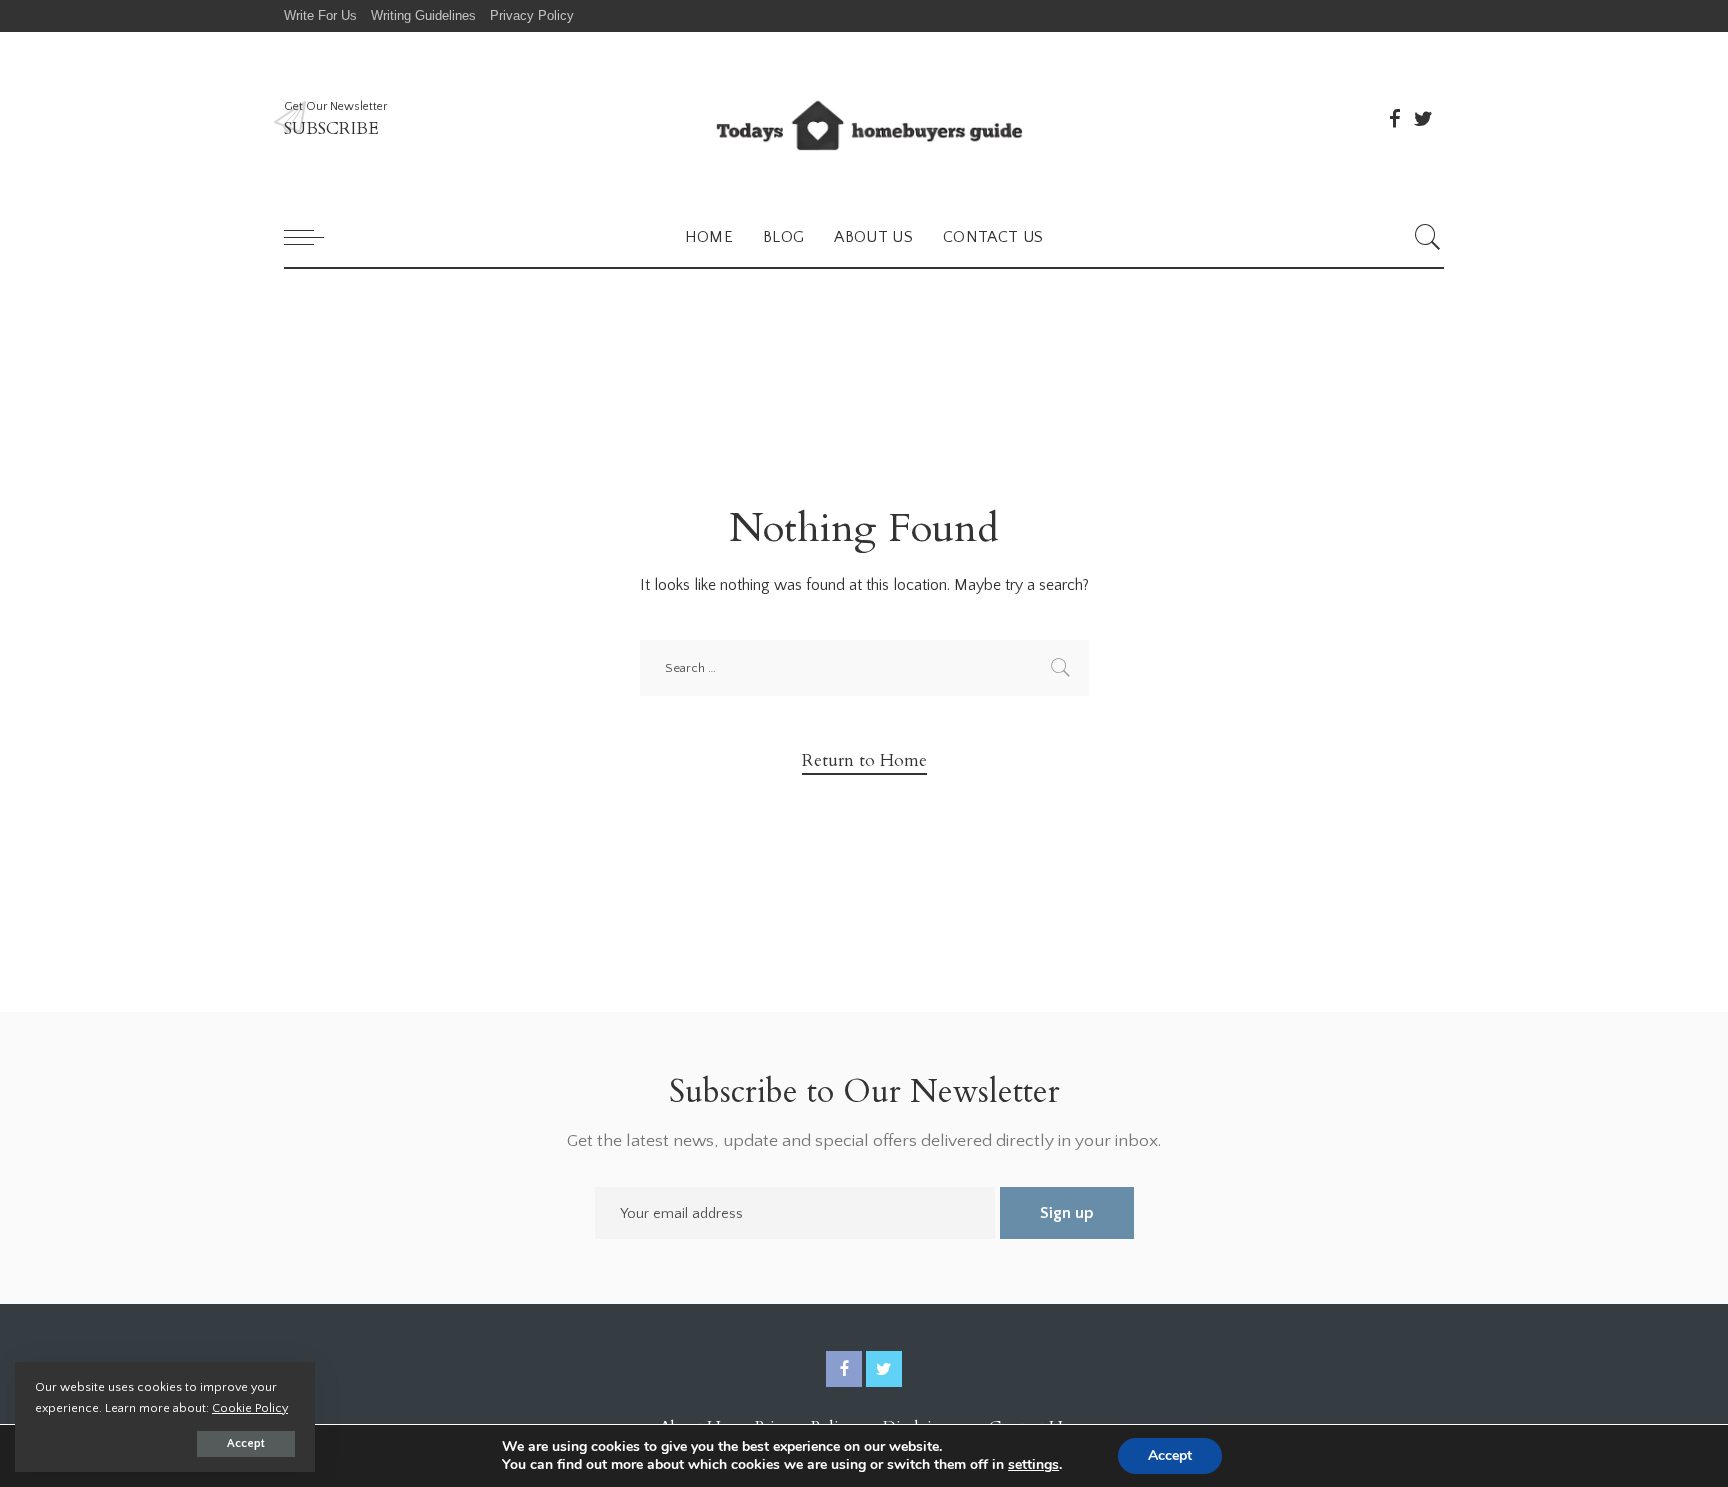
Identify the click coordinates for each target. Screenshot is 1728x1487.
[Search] (1428, 237)
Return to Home (864, 760)
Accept (246, 1443)
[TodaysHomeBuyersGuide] (864, 119)
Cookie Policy (250, 1408)
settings (1033, 1465)
